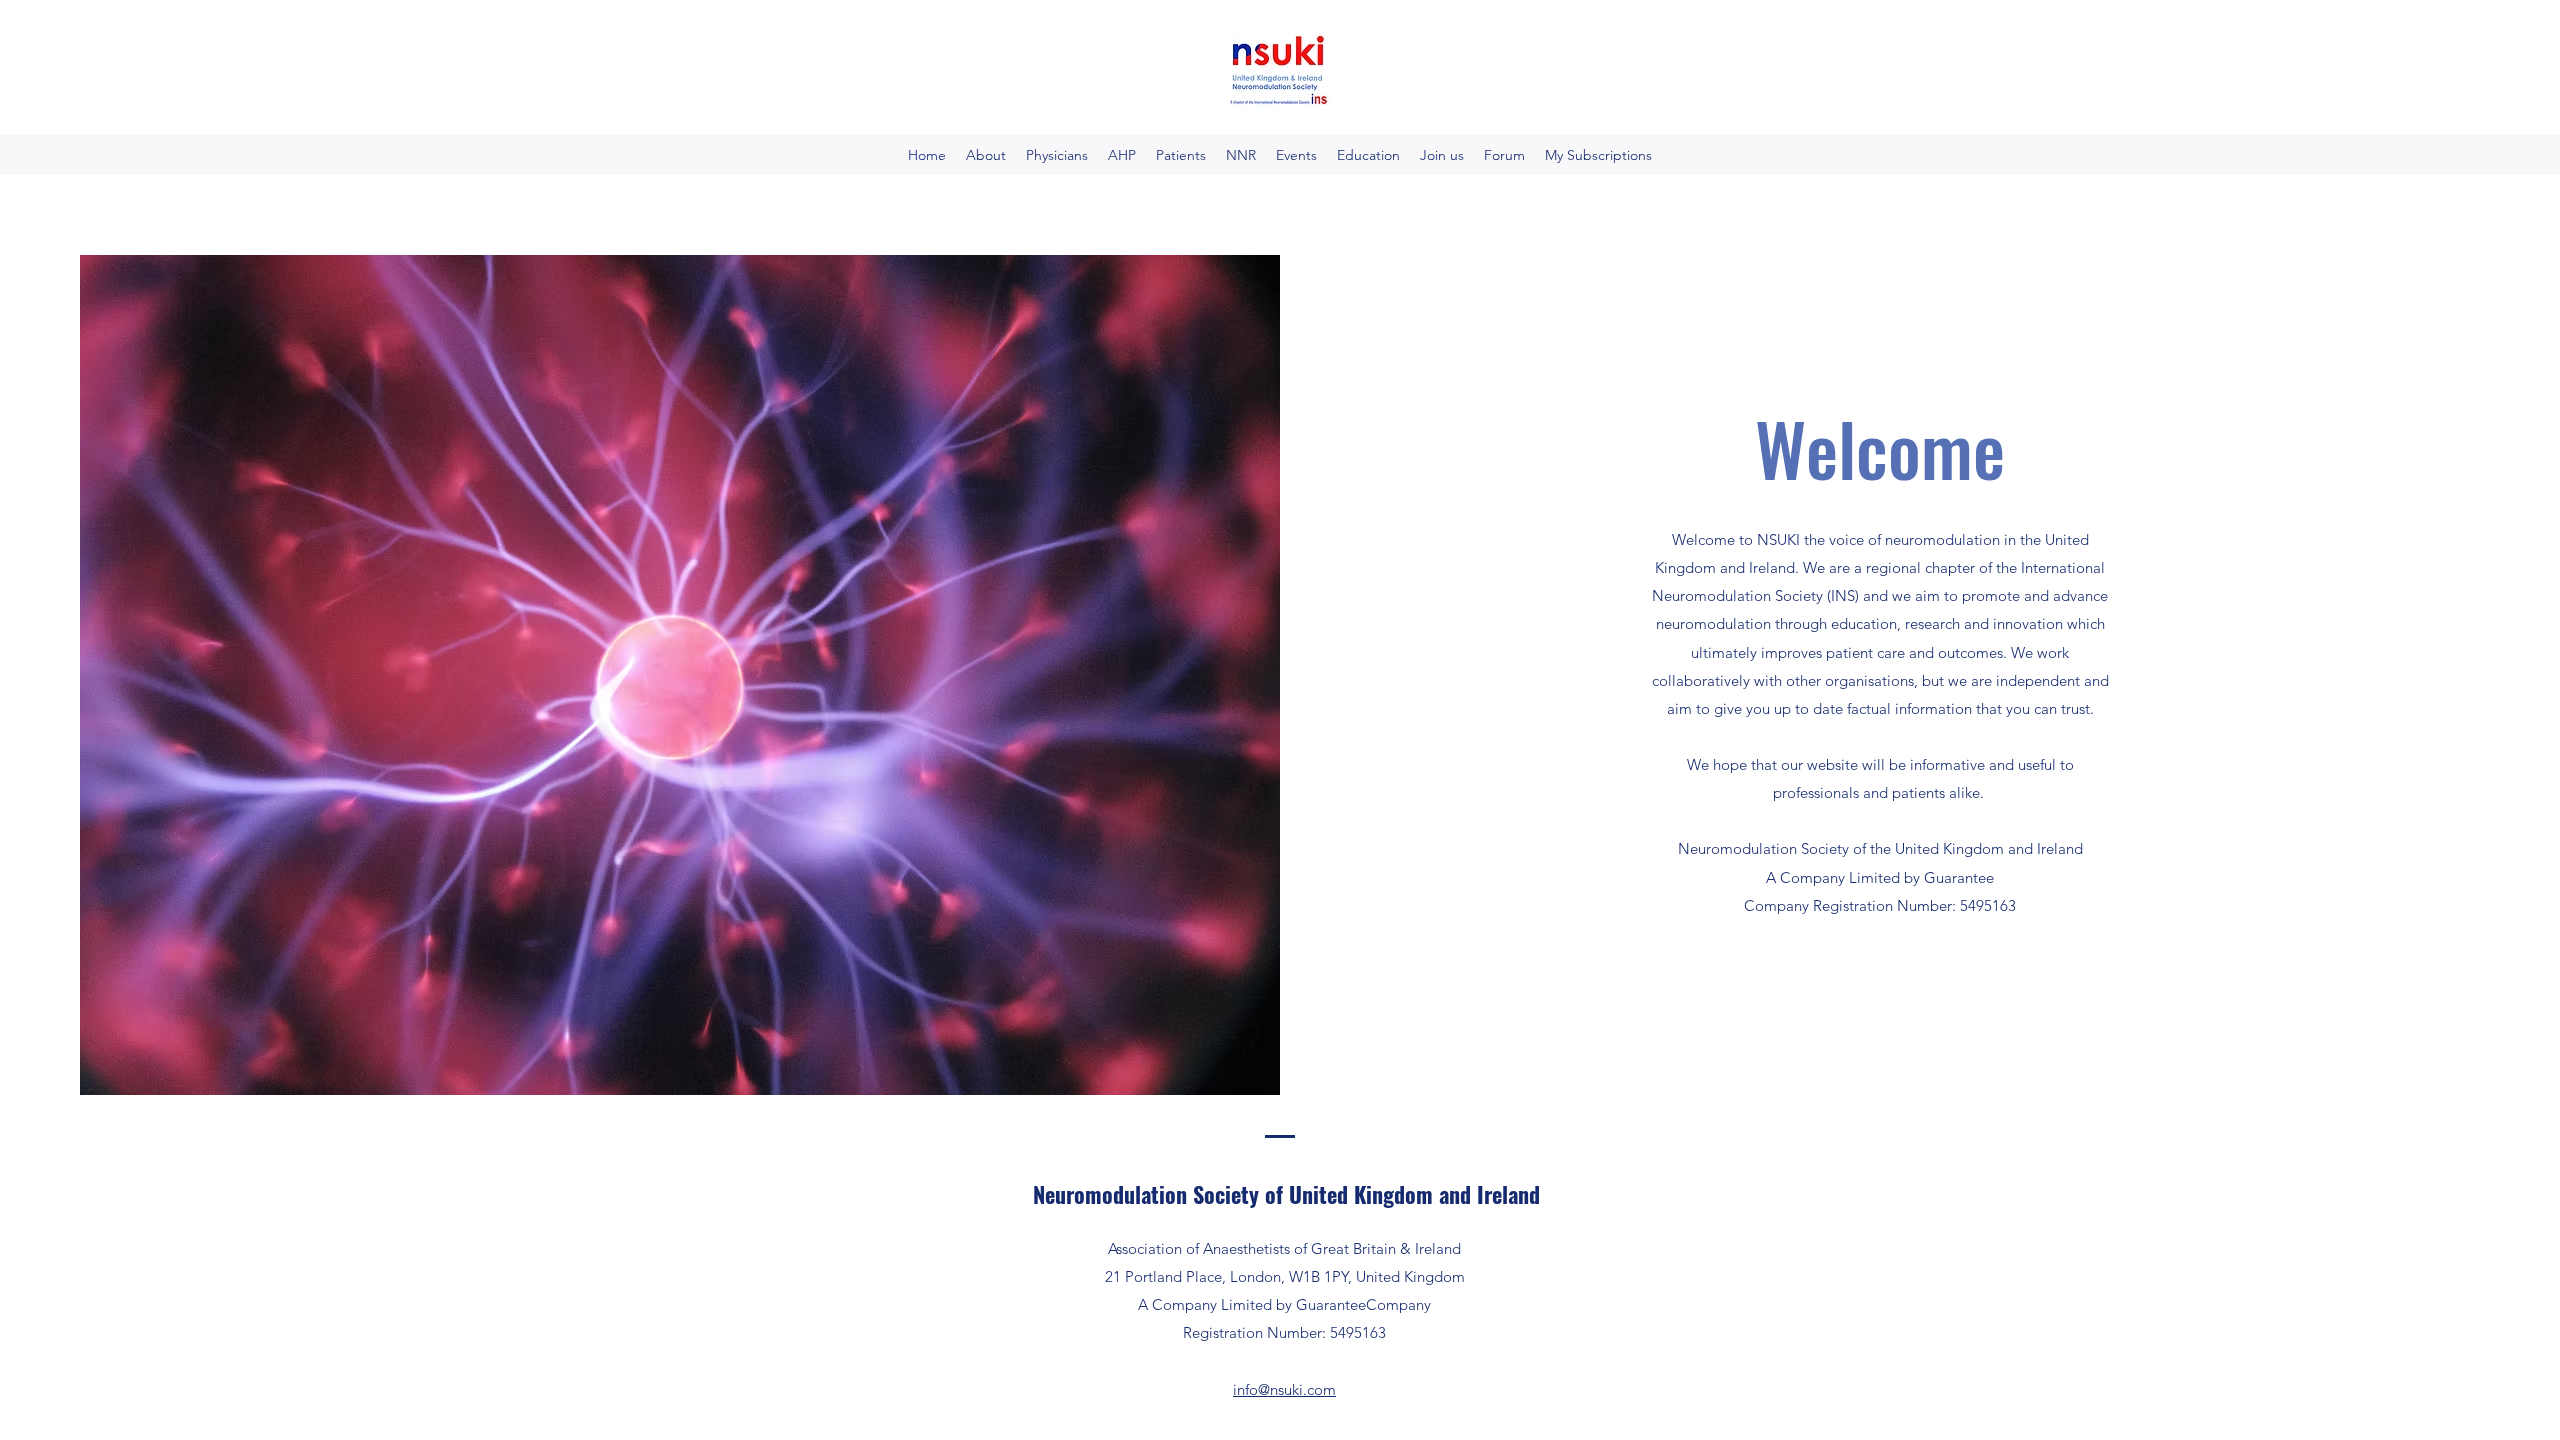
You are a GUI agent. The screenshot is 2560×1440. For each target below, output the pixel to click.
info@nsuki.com (1284, 1389)
